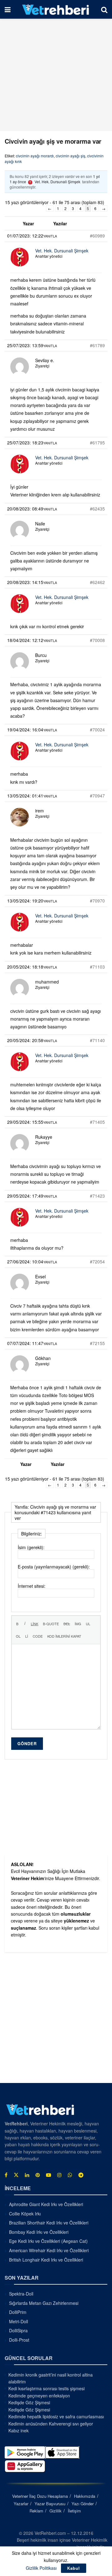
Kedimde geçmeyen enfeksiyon (39, 2396)
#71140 (97, 1040)
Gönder (27, 1743)
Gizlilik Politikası (41, 2568)
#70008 (97, 640)
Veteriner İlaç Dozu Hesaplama (40, 2496)
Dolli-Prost (19, 2340)
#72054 (97, 1262)
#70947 (97, 796)
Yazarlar (21, 2504)
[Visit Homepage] (56, 9)
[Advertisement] (56, 75)
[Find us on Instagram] (59, 2175)
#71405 (97, 1122)
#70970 (97, 901)
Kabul (74, 2568)
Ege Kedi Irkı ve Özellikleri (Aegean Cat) (48, 2241)
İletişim (74, 2511)
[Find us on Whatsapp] (70, 2175)
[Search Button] (104, 9)
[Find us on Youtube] (49, 2175)
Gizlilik (56, 2511)
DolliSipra (18, 2330)
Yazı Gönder (83, 2504)
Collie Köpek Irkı (25, 2214)
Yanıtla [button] (50, 236)
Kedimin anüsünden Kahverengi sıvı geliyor (51, 2424)
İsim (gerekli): (31, 1547)
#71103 (97, 967)
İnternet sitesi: (32, 1586)
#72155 (97, 1343)
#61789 (97, 345)
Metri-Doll (19, 2321)
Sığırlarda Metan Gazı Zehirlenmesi (44, 2303)
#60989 (97, 236)
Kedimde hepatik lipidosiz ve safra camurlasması (56, 2416)
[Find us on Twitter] (16, 2175)
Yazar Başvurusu (50, 2504)
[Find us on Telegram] (81, 2175)
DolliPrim (18, 2312)
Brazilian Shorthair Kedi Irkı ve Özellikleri (49, 2223)
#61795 (97, 443)
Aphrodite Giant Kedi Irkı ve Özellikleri (46, 2204)
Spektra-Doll (21, 2294)
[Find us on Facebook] (6, 2175)
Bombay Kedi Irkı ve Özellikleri (39, 2232)
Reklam (36, 2511)
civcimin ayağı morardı (35, 156)
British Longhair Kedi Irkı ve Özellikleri (46, 2260)
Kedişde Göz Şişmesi (29, 2402)
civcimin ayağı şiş (70, 156)
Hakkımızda (85, 2496)
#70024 (97, 730)
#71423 (97, 1196)
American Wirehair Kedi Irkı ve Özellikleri (49, 2250)
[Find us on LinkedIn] (27, 2175)
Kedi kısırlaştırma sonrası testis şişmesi (47, 2388)
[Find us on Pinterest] (38, 2175)
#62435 (97, 509)
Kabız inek (19, 2430)
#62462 (97, 582)
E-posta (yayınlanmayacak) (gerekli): (54, 1567)
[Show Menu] (8, 9)
